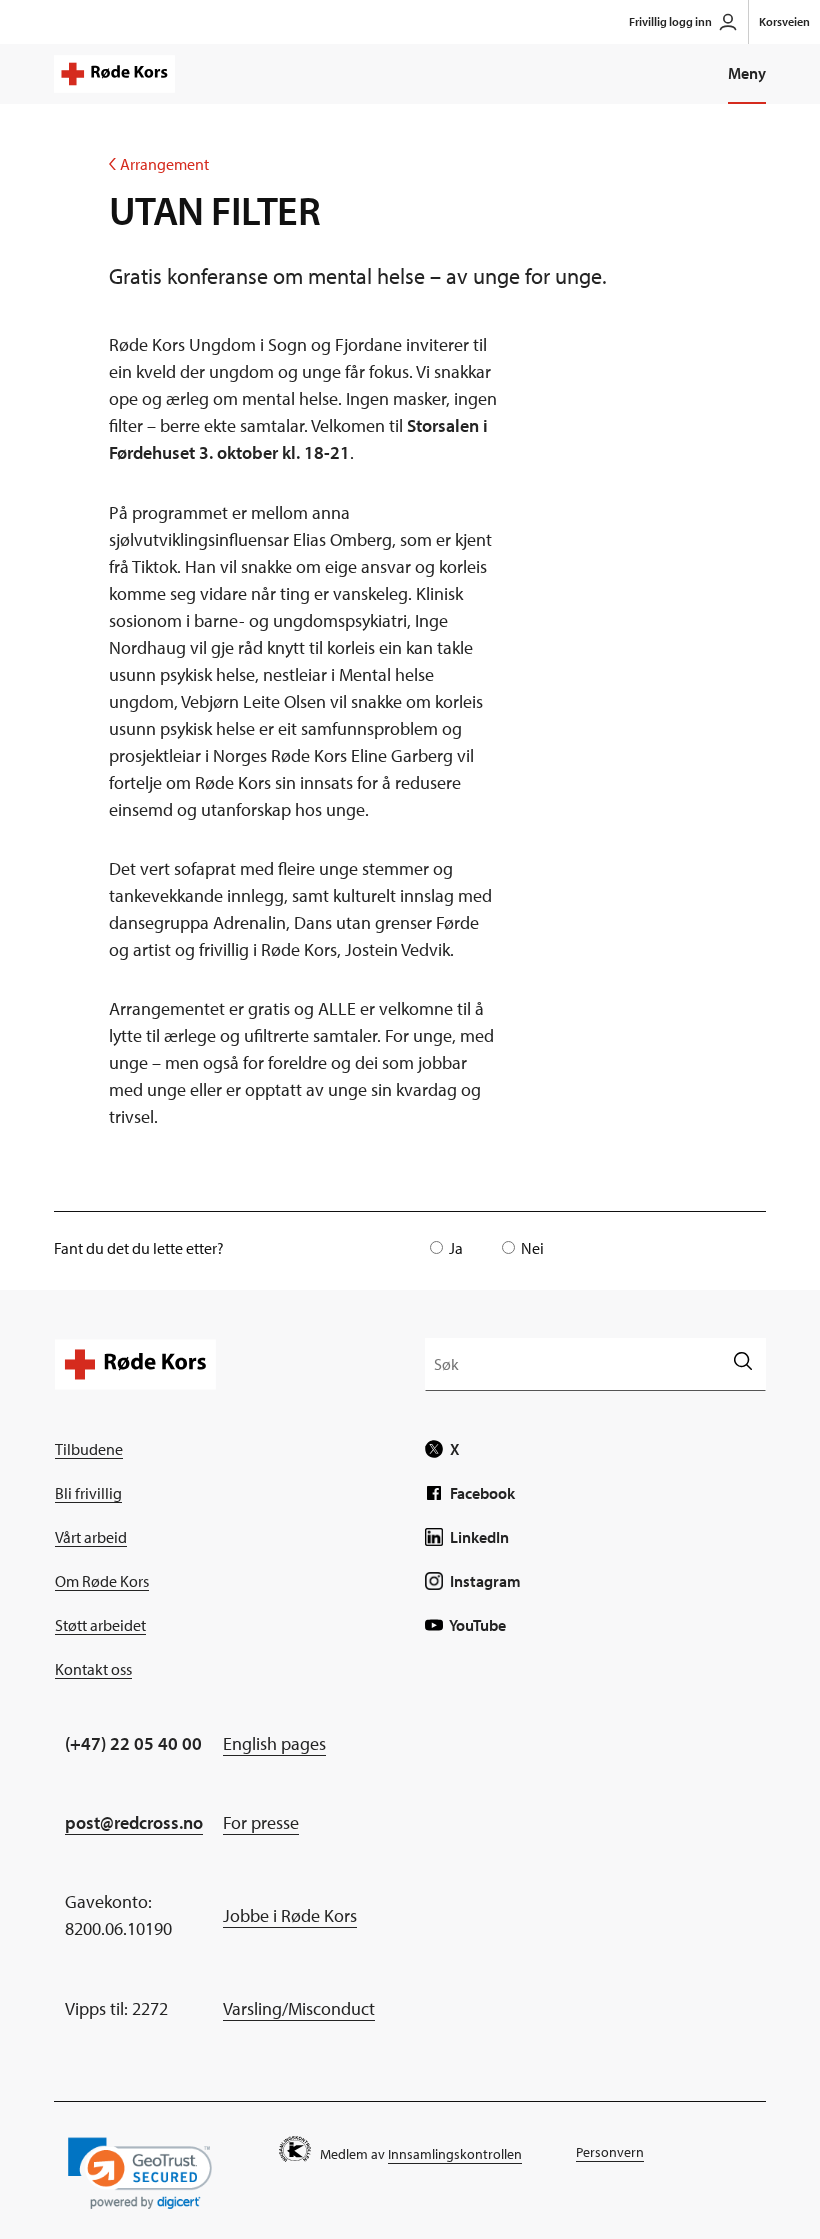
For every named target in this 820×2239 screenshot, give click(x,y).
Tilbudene (89, 1449)
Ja (456, 1248)
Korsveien (784, 21)
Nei (532, 1248)
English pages (274, 1743)
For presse (261, 1822)
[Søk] (742, 1363)
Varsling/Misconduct (299, 2008)
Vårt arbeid (91, 1537)
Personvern (610, 2152)
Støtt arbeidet (100, 1625)
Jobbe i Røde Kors (290, 1915)
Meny (747, 73)
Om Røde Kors (102, 1581)
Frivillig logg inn (670, 21)
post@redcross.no (134, 1822)
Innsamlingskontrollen (455, 2154)
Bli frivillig (88, 1493)
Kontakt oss (93, 1669)
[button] (140, 2173)
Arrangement (159, 164)
